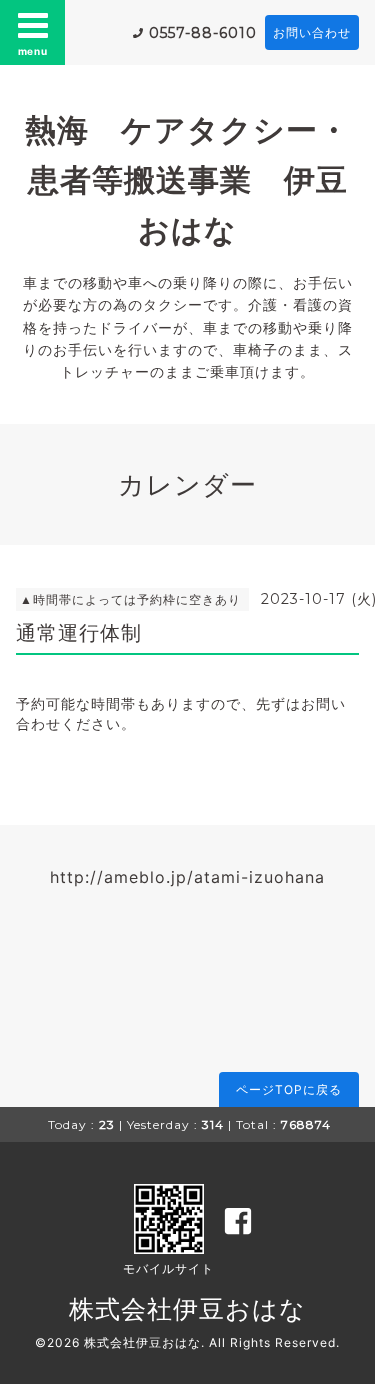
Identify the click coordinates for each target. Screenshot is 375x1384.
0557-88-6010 (203, 33)
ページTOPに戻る (289, 1089)
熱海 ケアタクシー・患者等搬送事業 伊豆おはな (187, 180)
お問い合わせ (312, 32)
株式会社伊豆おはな (187, 1309)
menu (33, 51)
